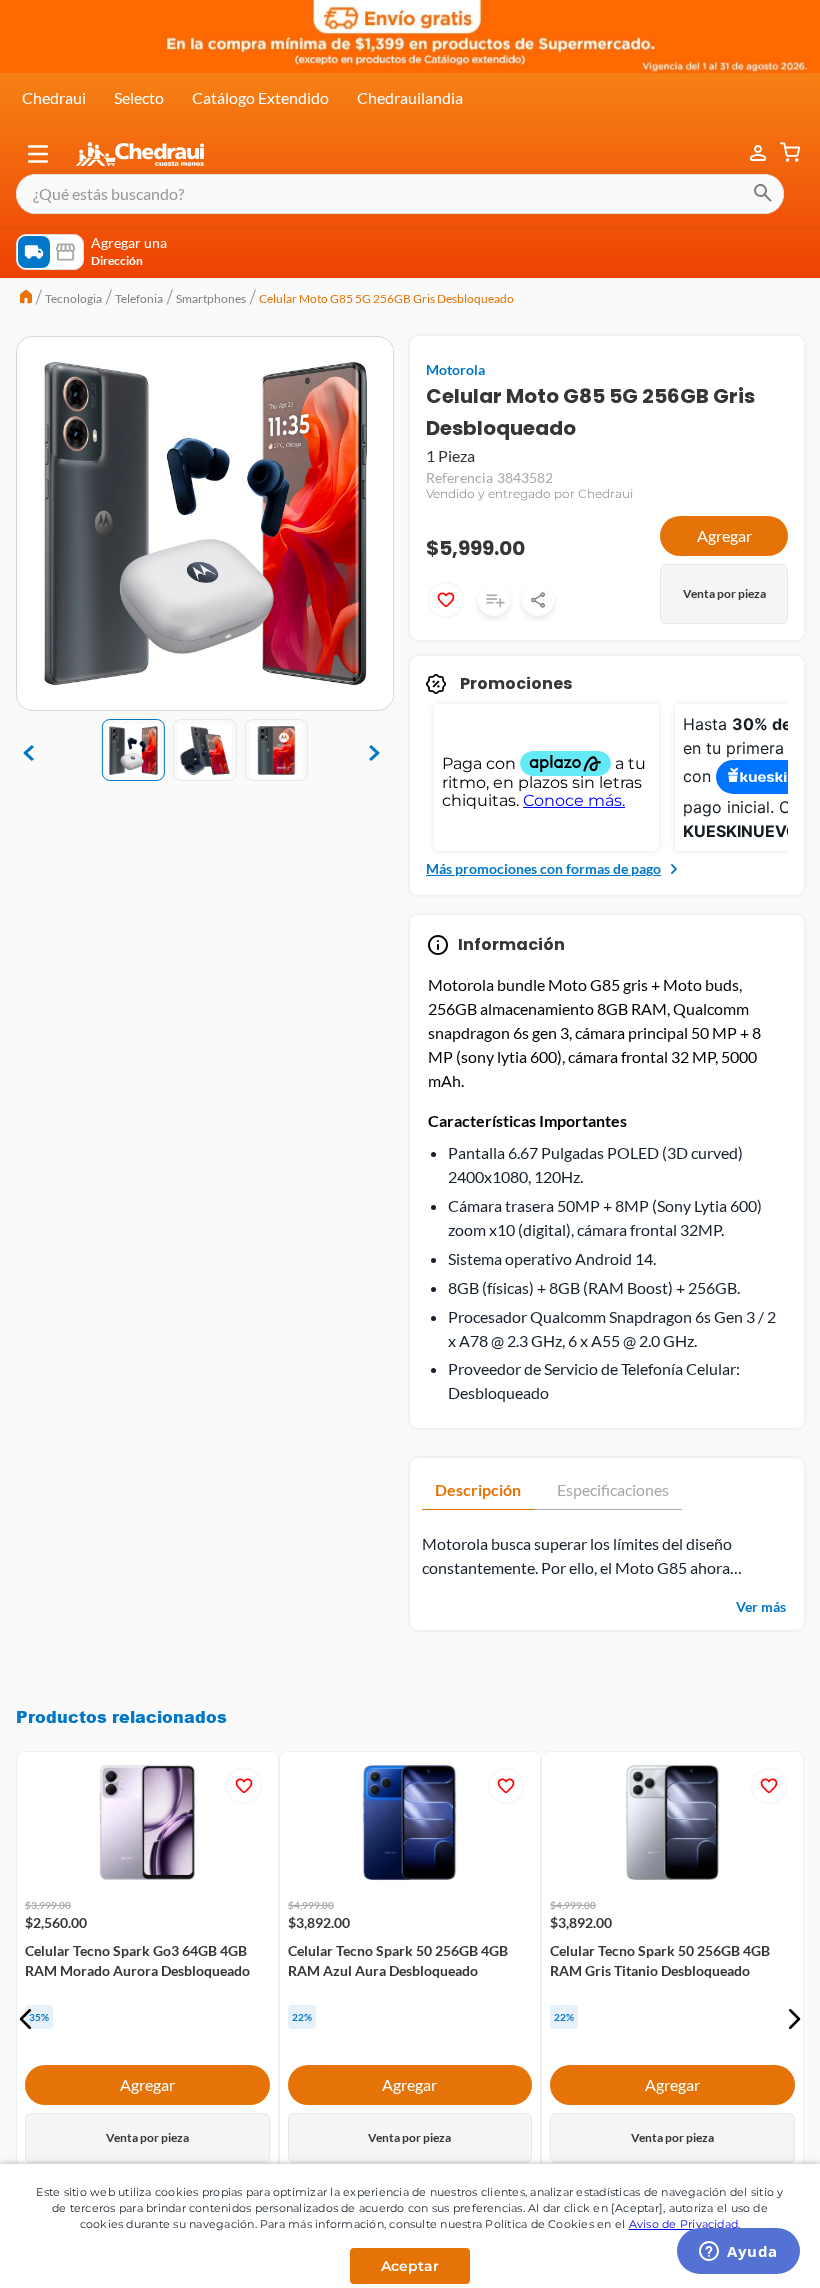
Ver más (761, 1606)
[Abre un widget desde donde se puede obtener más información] (738, 2253)
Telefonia (139, 298)
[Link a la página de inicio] (26, 299)
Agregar (724, 535)
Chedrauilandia (410, 97)
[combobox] (400, 194)
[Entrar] (748, 153)
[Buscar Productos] (763, 194)
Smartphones (211, 298)
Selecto (139, 97)
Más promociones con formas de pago (543, 868)
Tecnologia (73, 298)
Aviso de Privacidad (684, 2224)
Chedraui (54, 97)
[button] (38, 154)
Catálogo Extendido (260, 97)
